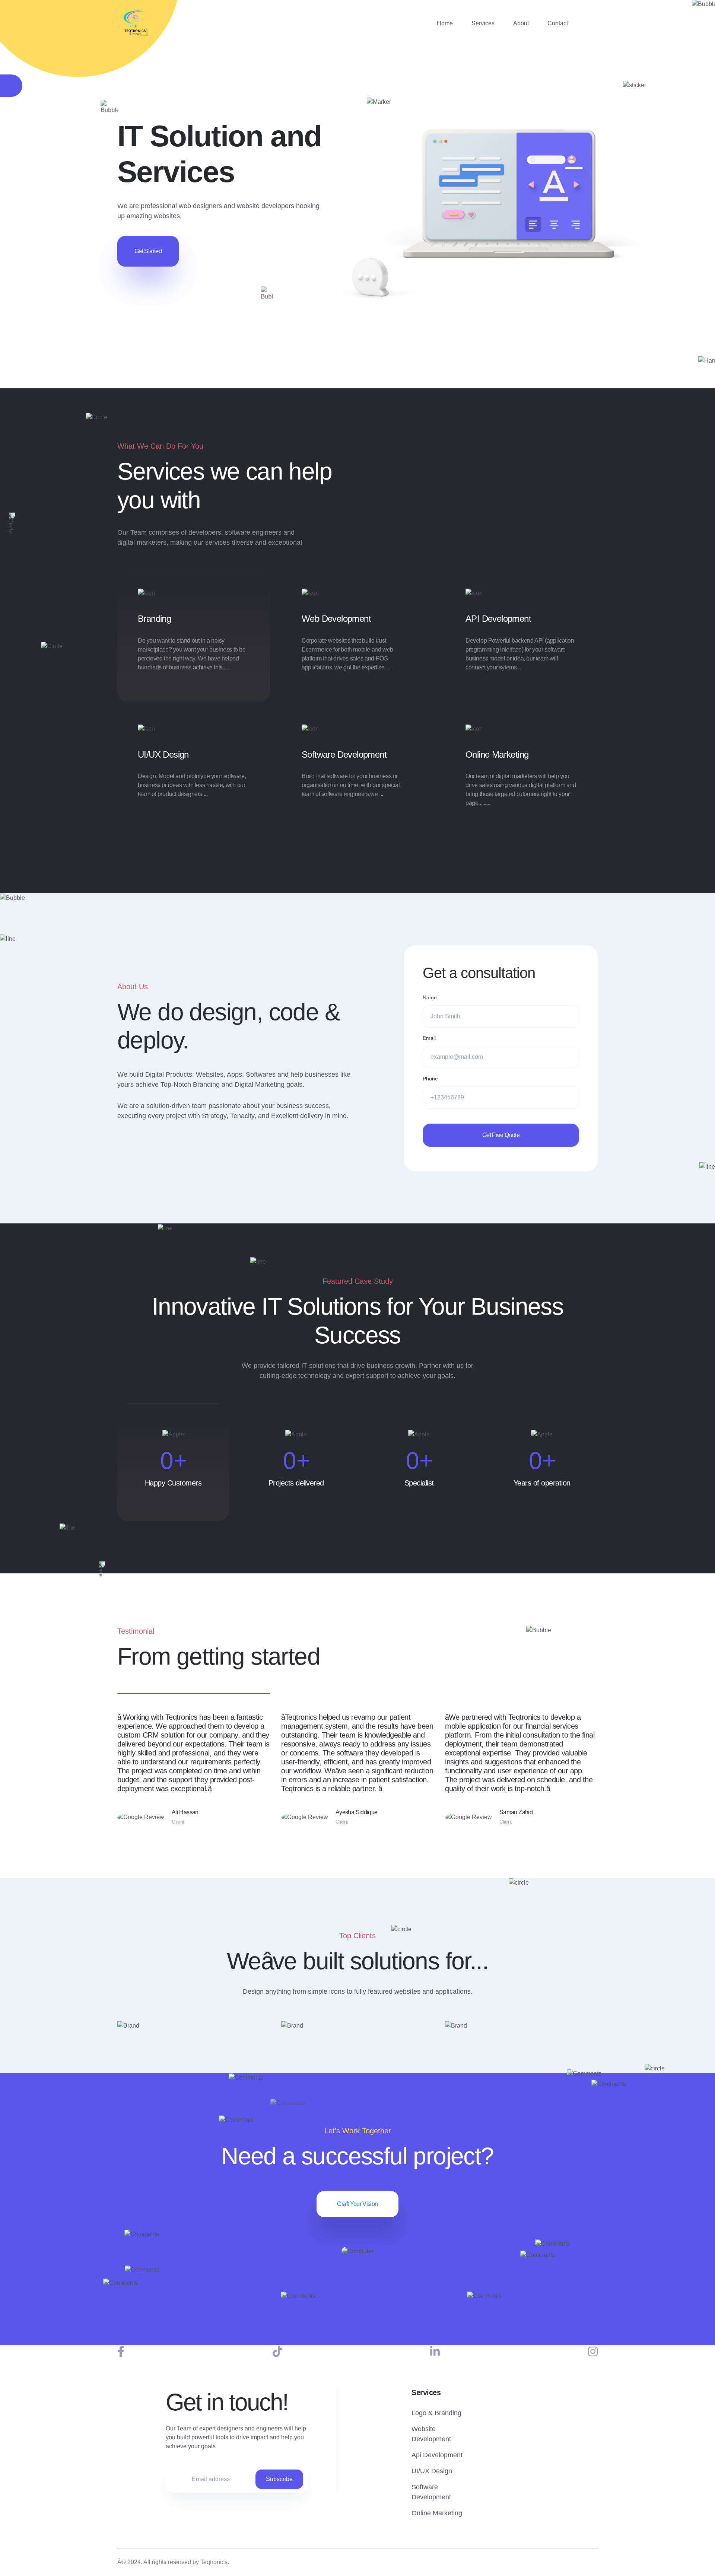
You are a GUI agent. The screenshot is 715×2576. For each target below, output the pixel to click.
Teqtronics (214, 2562)
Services (483, 23)
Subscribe (279, 2479)
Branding (154, 619)
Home (445, 23)
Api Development (437, 2455)
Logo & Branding (436, 2413)
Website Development (431, 2434)
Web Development (336, 619)
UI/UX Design (163, 754)
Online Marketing (497, 754)
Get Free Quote (501, 1135)
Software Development (344, 754)
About (521, 23)
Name (430, 997)
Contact (558, 23)
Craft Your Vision (357, 2204)
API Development (498, 619)
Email (429, 1038)
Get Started (148, 251)
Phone (430, 1079)
